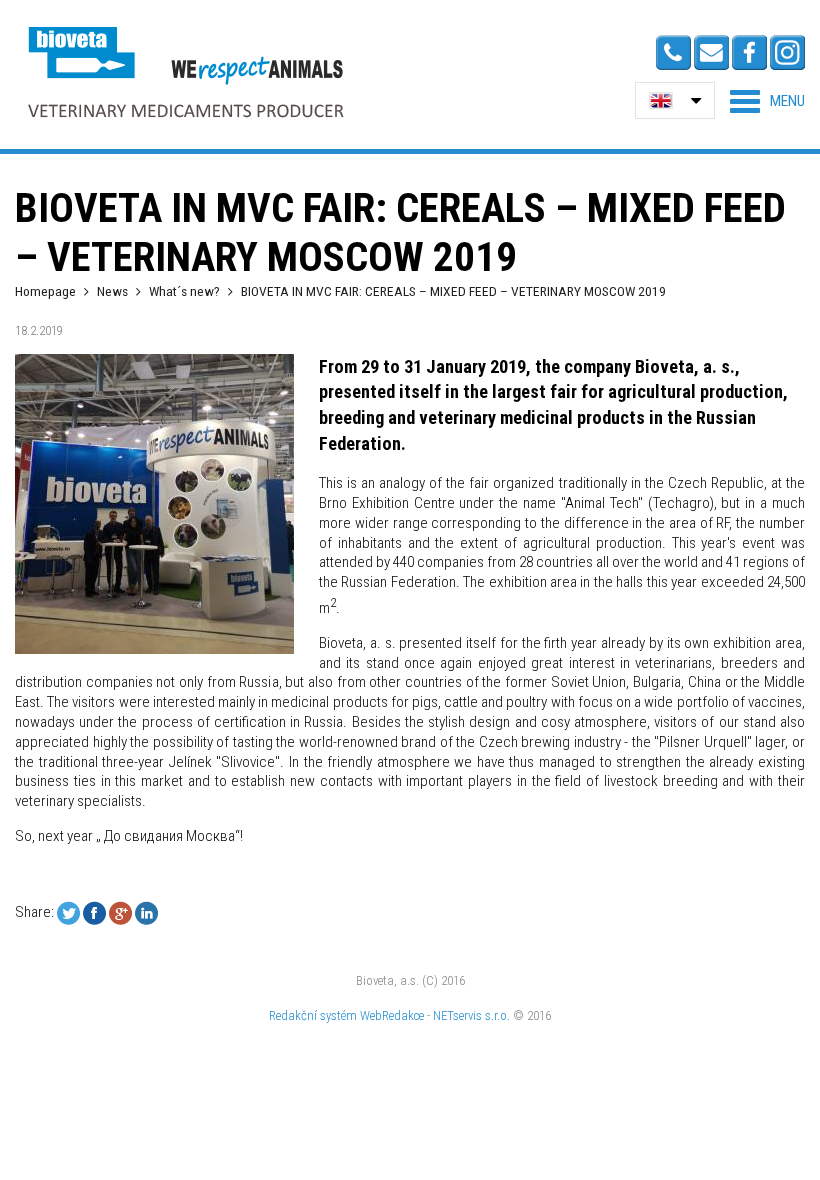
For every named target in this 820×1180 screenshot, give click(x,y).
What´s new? (184, 291)
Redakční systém (313, 1015)
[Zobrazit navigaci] (767, 101)
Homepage (45, 291)
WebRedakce (392, 1015)
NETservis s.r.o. (471, 1015)
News (112, 291)
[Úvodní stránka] (185, 71)
